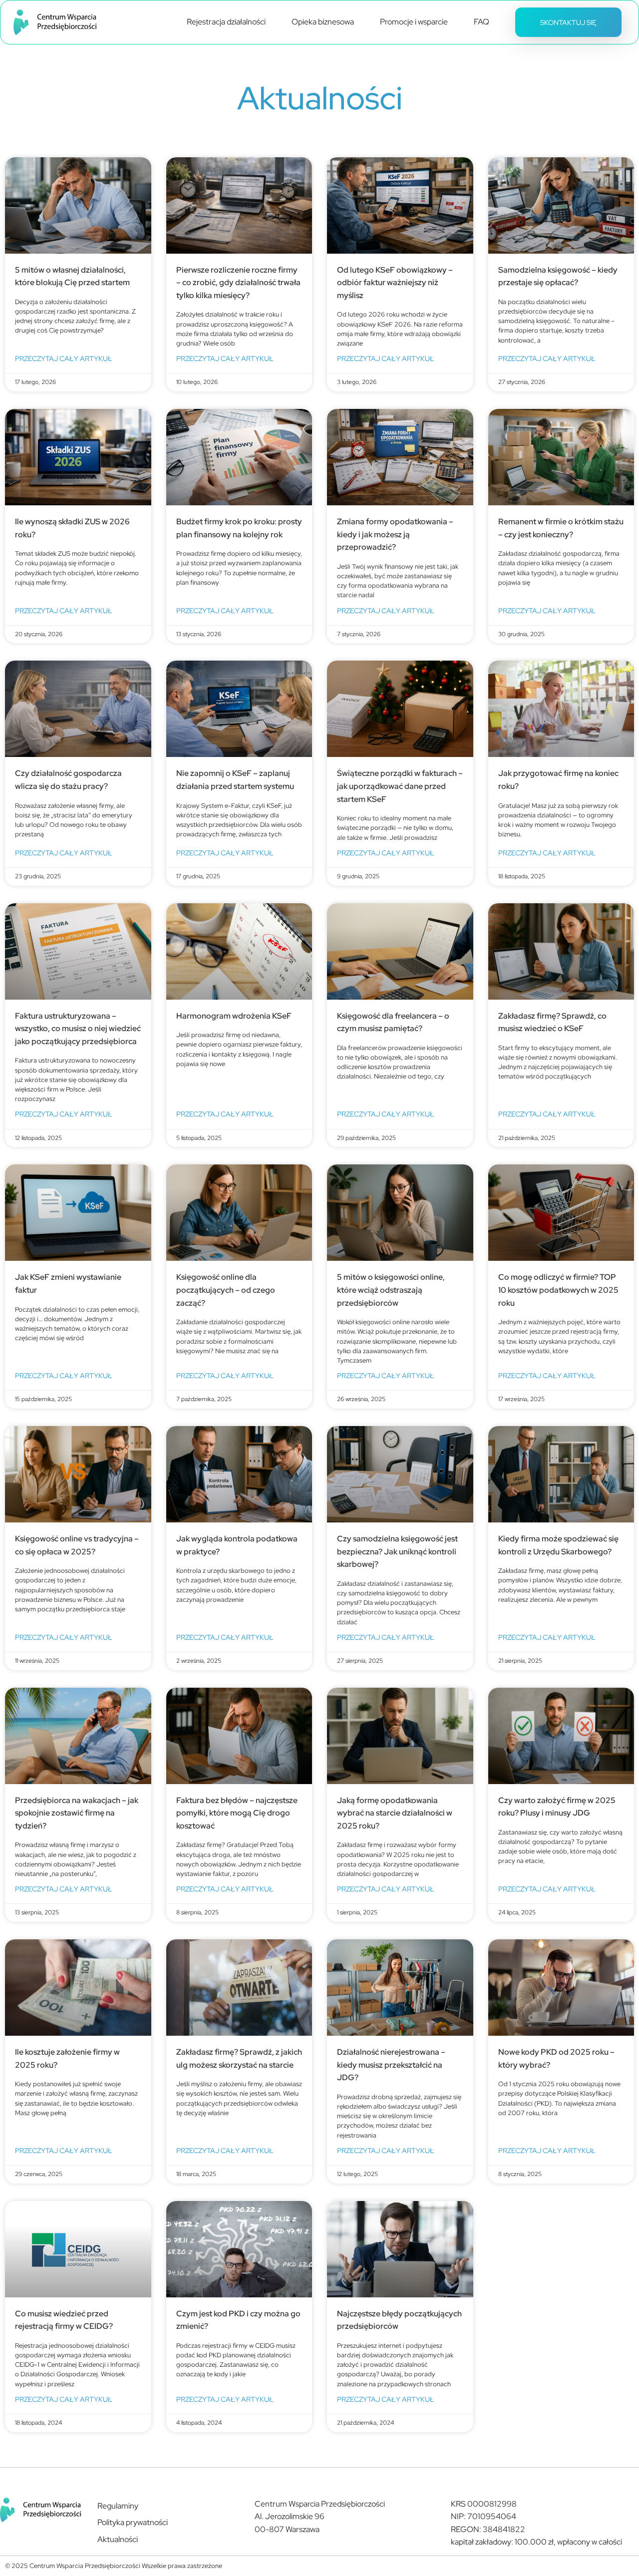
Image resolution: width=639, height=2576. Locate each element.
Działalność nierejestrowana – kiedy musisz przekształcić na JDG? (391, 2065)
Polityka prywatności (133, 2522)
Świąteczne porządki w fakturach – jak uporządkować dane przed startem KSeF (400, 786)
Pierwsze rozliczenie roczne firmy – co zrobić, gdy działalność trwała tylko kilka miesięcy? (238, 283)
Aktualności (118, 2539)
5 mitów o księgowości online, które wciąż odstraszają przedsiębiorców (391, 1290)
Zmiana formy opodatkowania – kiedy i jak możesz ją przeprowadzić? (395, 534)
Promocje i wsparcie (414, 22)
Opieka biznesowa (323, 22)
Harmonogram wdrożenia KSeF (234, 1016)
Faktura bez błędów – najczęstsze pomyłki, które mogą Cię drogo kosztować (237, 1813)
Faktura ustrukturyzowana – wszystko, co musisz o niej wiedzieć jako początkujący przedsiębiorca (78, 1029)
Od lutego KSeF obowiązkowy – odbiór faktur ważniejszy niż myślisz (395, 283)
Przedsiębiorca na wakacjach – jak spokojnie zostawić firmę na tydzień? (77, 1813)
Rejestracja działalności (226, 22)
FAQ (481, 22)
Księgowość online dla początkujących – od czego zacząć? (226, 1290)
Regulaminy (118, 2506)
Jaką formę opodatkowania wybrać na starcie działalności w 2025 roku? (395, 1813)
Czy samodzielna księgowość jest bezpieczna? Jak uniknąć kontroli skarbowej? (397, 1551)
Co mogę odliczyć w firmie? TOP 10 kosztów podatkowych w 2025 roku (558, 1290)
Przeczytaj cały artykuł (64, 358)
